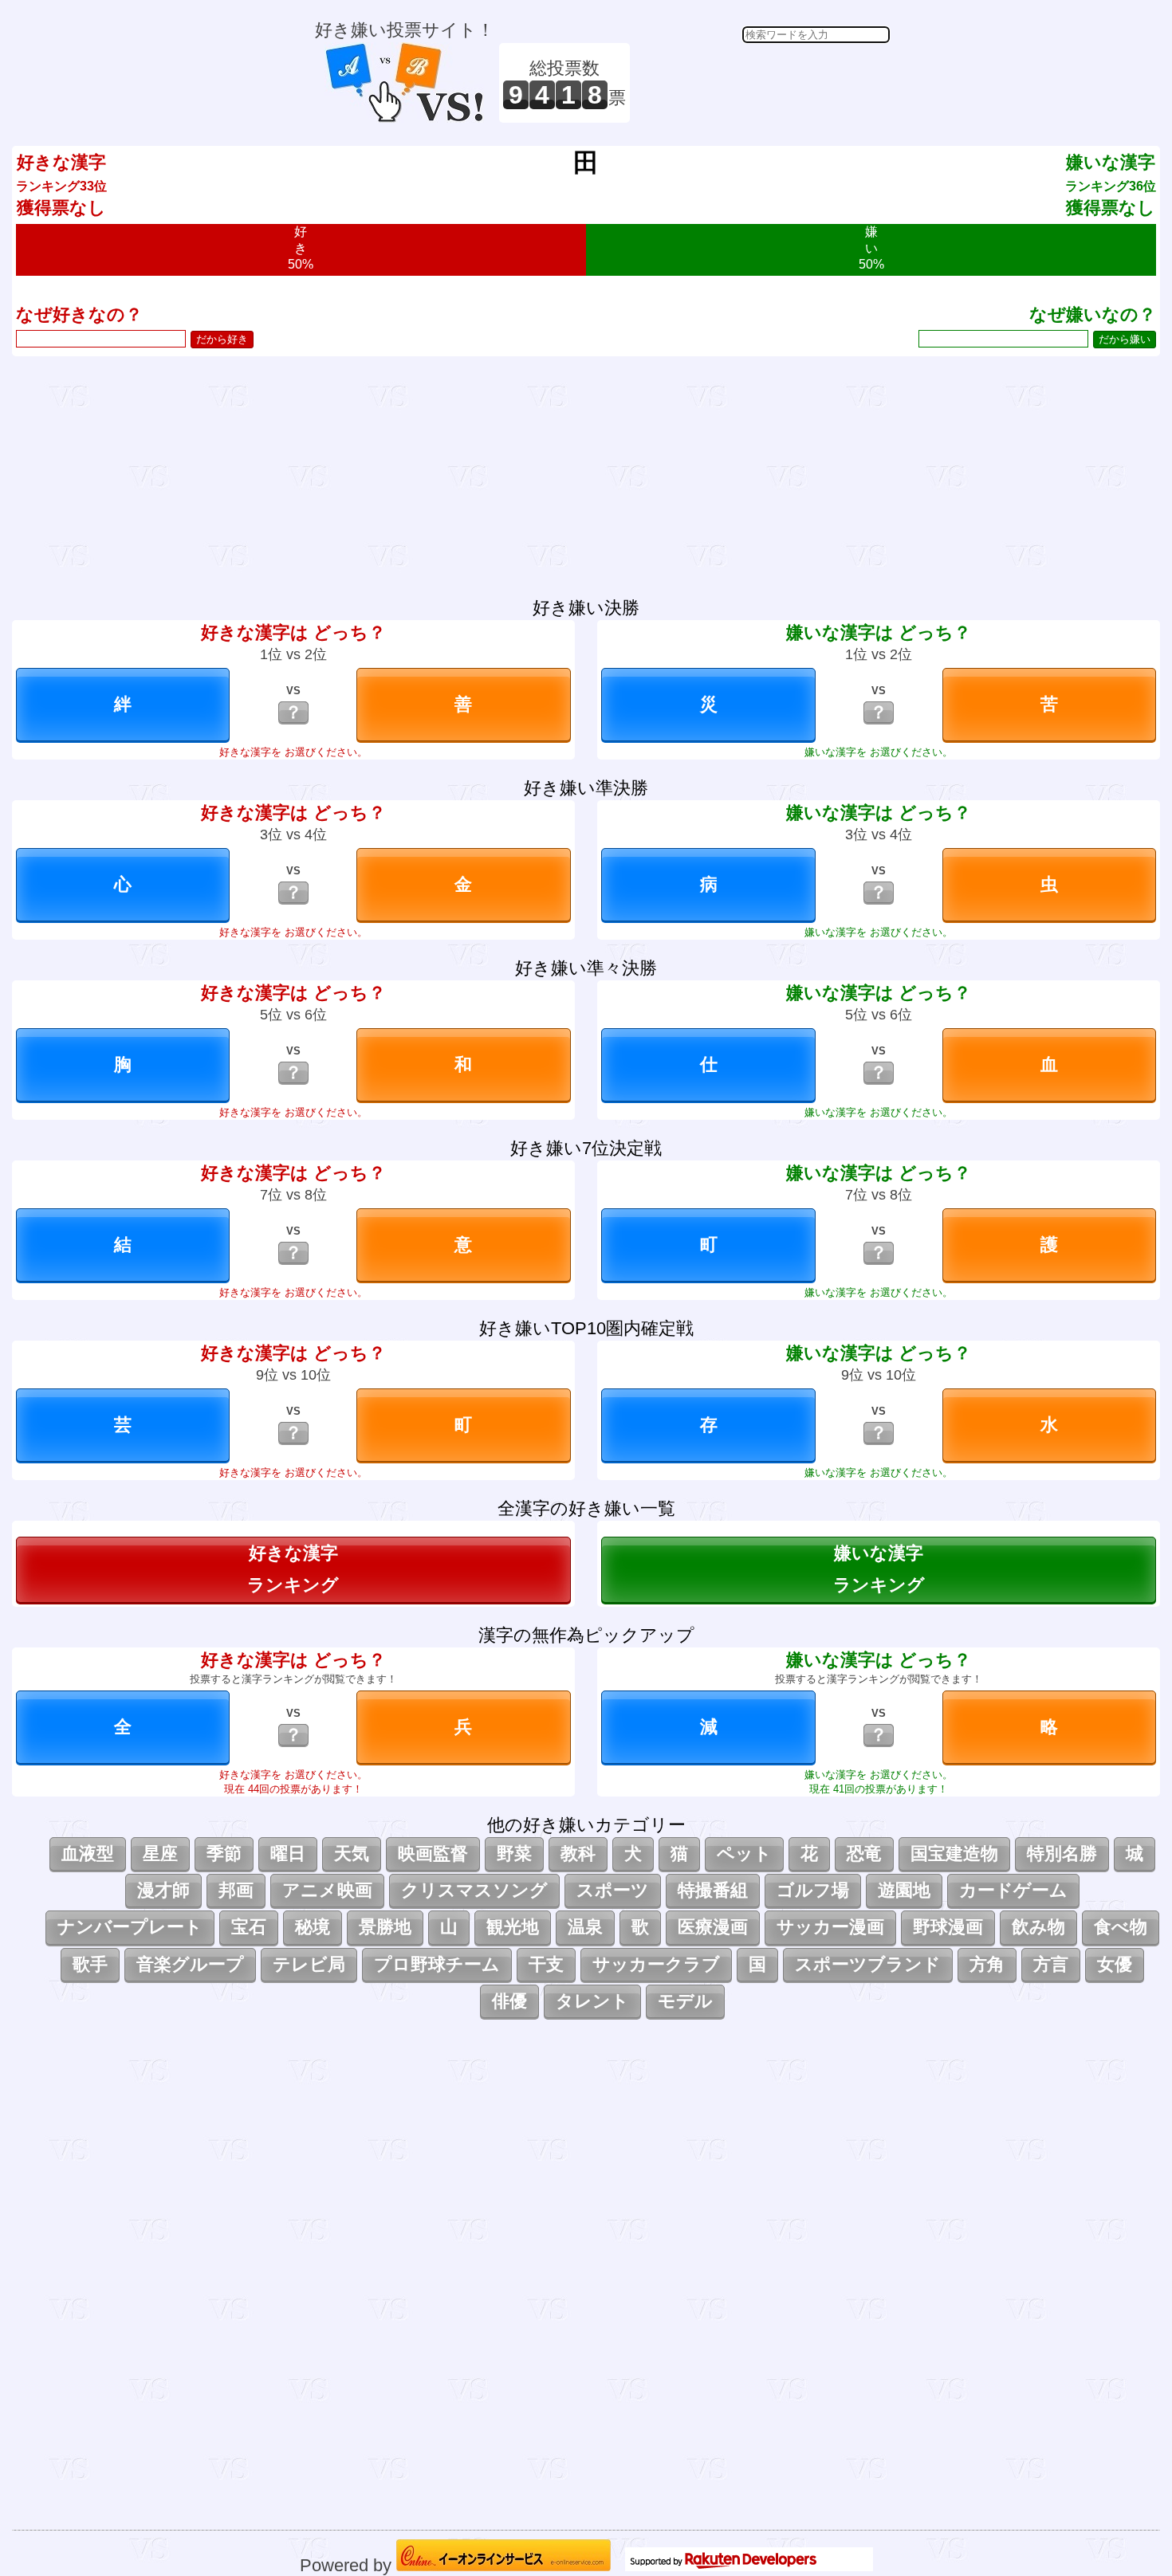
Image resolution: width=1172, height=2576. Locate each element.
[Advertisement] (762, 83)
